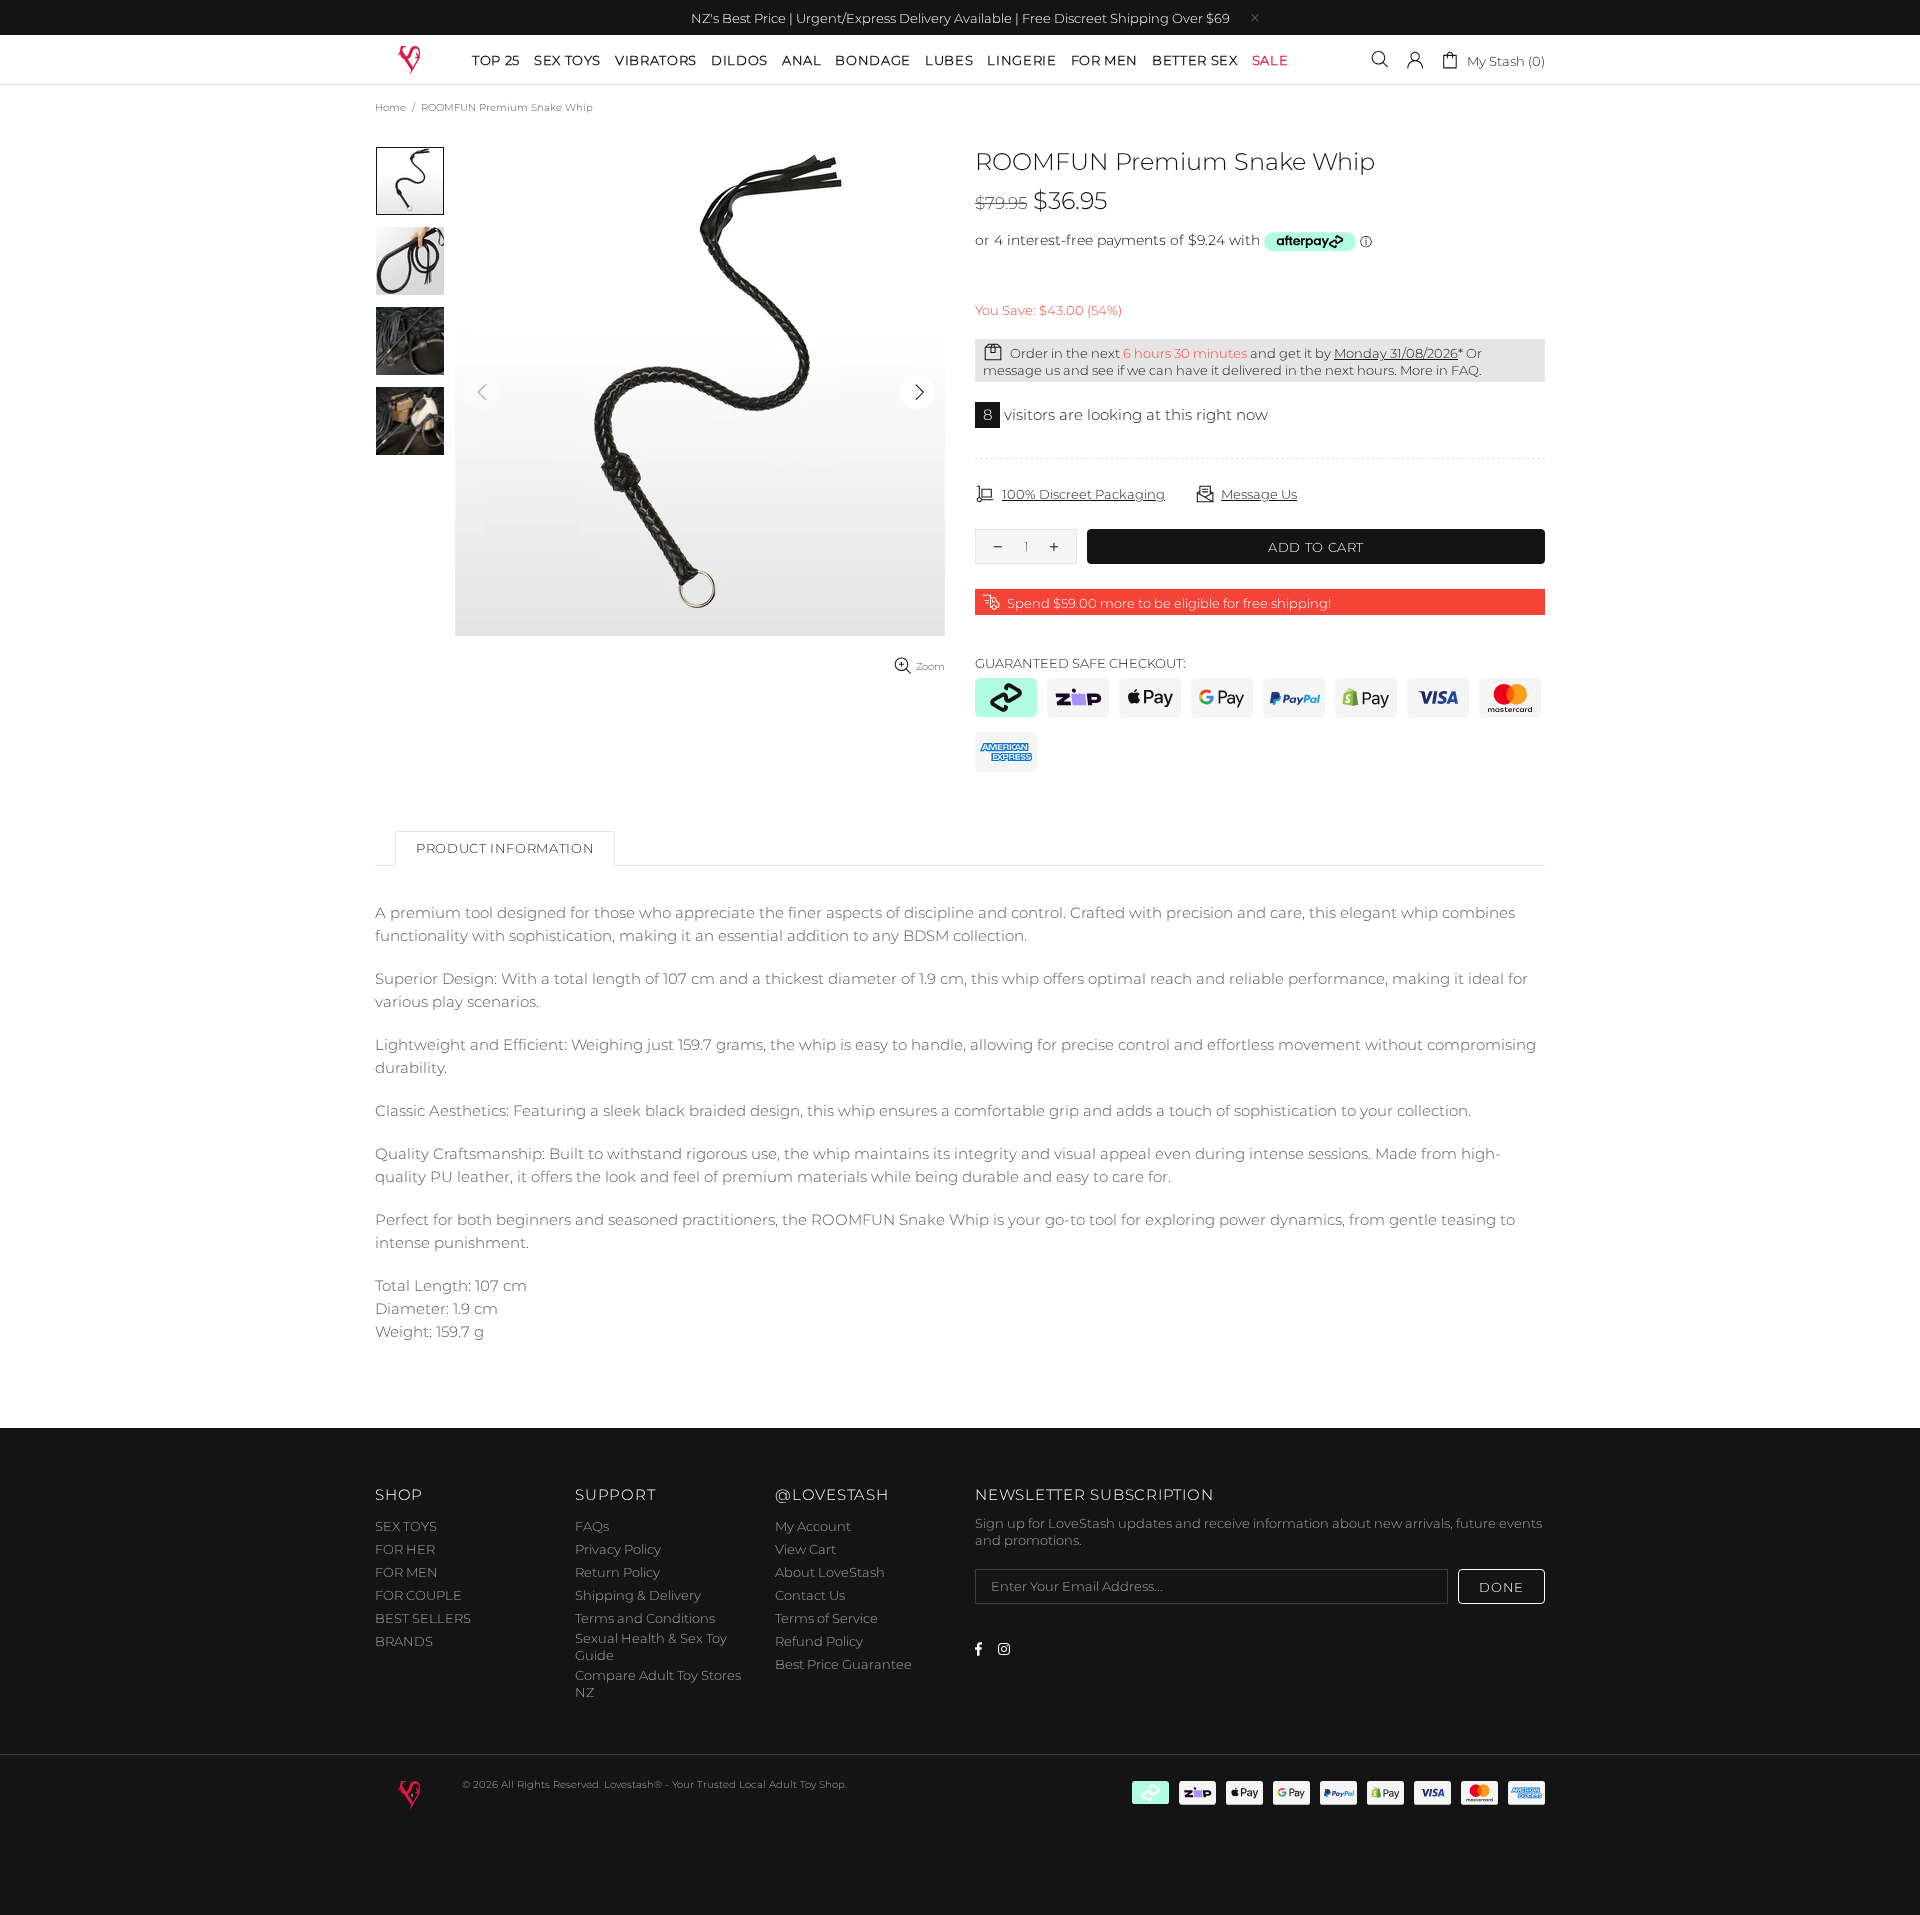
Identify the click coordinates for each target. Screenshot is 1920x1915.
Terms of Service (826, 1618)
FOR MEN (406, 1572)
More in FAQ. (1441, 370)
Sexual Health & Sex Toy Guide (651, 1646)
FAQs (592, 1526)
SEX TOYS (406, 1526)
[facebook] (981, 1649)
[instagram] (1006, 1649)
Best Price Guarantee (843, 1664)
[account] (1415, 60)
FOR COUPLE (418, 1595)
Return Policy (617, 1572)
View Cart (805, 1549)
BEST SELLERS (423, 1618)
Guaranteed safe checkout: (1080, 663)
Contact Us (810, 1595)
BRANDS (404, 1641)
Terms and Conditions (645, 1618)
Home (390, 107)
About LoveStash (830, 1572)
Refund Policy (819, 1641)
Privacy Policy (618, 1549)
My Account (813, 1526)
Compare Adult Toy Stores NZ (658, 1683)
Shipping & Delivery (638, 1595)
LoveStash (410, 58)
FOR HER (405, 1549)
